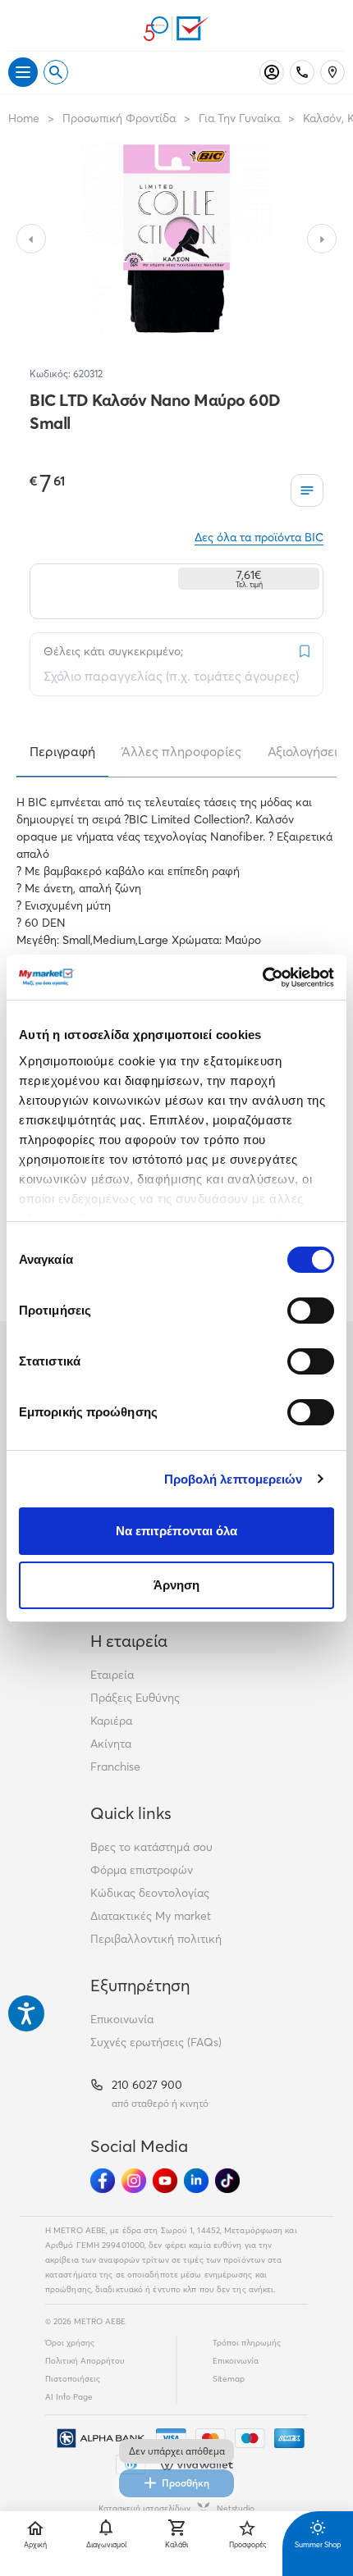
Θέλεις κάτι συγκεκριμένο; (113, 651)
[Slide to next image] (322, 239)
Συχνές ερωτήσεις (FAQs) (156, 2042)
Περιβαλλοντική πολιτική (156, 1939)
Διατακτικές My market (151, 1916)
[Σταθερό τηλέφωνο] (302, 72)
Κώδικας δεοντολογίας (150, 1893)
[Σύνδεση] (272, 72)
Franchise (115, 1767)
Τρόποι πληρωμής (247, 2343)
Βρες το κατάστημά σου (151, 1847)
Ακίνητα (111, 1744)
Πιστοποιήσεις (73, 2379)
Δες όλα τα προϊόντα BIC (259, 537)
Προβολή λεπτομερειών (234, 1479)
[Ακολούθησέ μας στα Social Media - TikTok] (227, 2181)
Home (24, 118)
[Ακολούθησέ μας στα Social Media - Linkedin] (196, 2181)
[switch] (311, 1311)
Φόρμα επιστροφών (142, 1870)
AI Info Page (69, 2397)
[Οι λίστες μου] (307, 490)
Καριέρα (111, 1721)
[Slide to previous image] (31, 239)
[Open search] (56, 72)
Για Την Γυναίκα (239, 118)
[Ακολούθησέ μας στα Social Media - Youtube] (165, 2181)
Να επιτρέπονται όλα (177, 1531)
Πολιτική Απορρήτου (85, 2361)
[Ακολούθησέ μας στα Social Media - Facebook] (103, 2181)
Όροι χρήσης (70, 2343)
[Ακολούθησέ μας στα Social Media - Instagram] (134, 2181)
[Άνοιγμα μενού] (23, 72)
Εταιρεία (112, 1675)
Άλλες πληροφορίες (181, 751)
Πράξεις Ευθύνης (135, 1698)
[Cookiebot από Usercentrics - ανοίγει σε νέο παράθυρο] (262, 978)
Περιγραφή (62, 751)
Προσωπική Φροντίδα (119, 118)
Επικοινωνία (122, 2019)
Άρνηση (177, 1585)
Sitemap (229, 2379)
